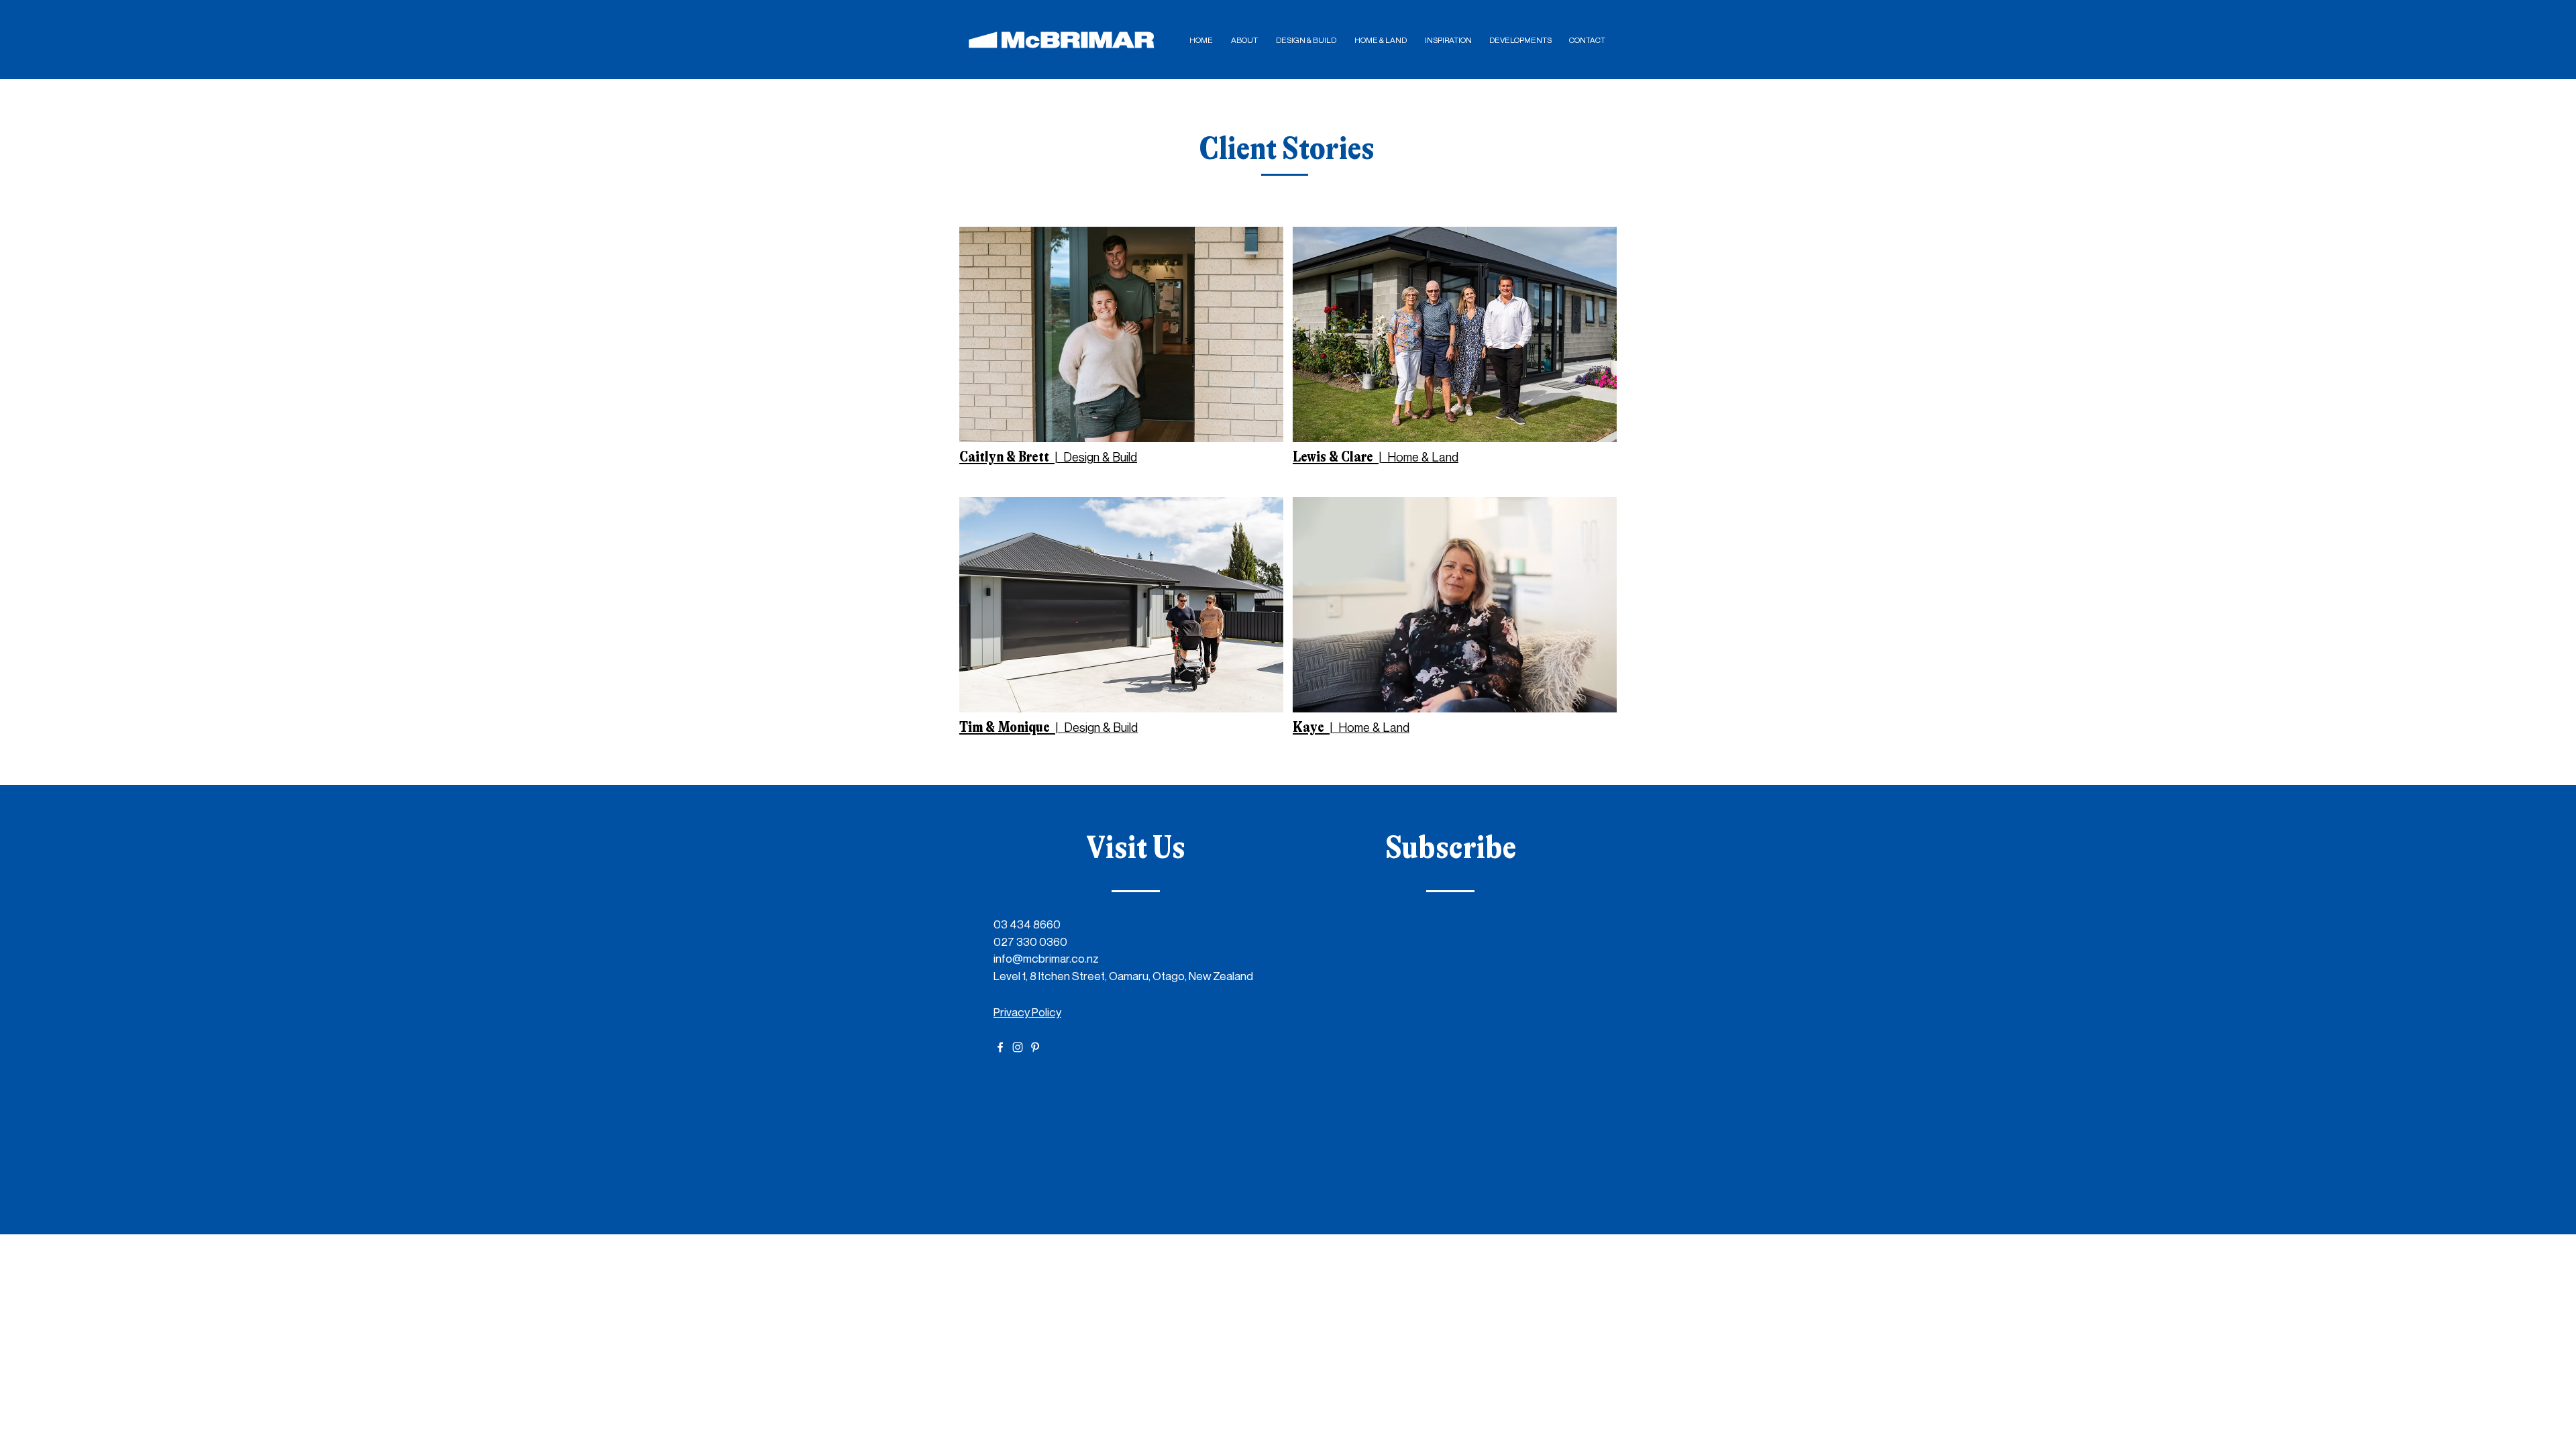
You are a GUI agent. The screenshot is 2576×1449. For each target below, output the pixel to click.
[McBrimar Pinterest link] (1035, 1047)
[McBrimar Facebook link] (1000, 1047)
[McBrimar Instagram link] (1018, 1047)
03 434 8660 (1027, 924)
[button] (1244, 40)
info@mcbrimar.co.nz (1046, 958)
